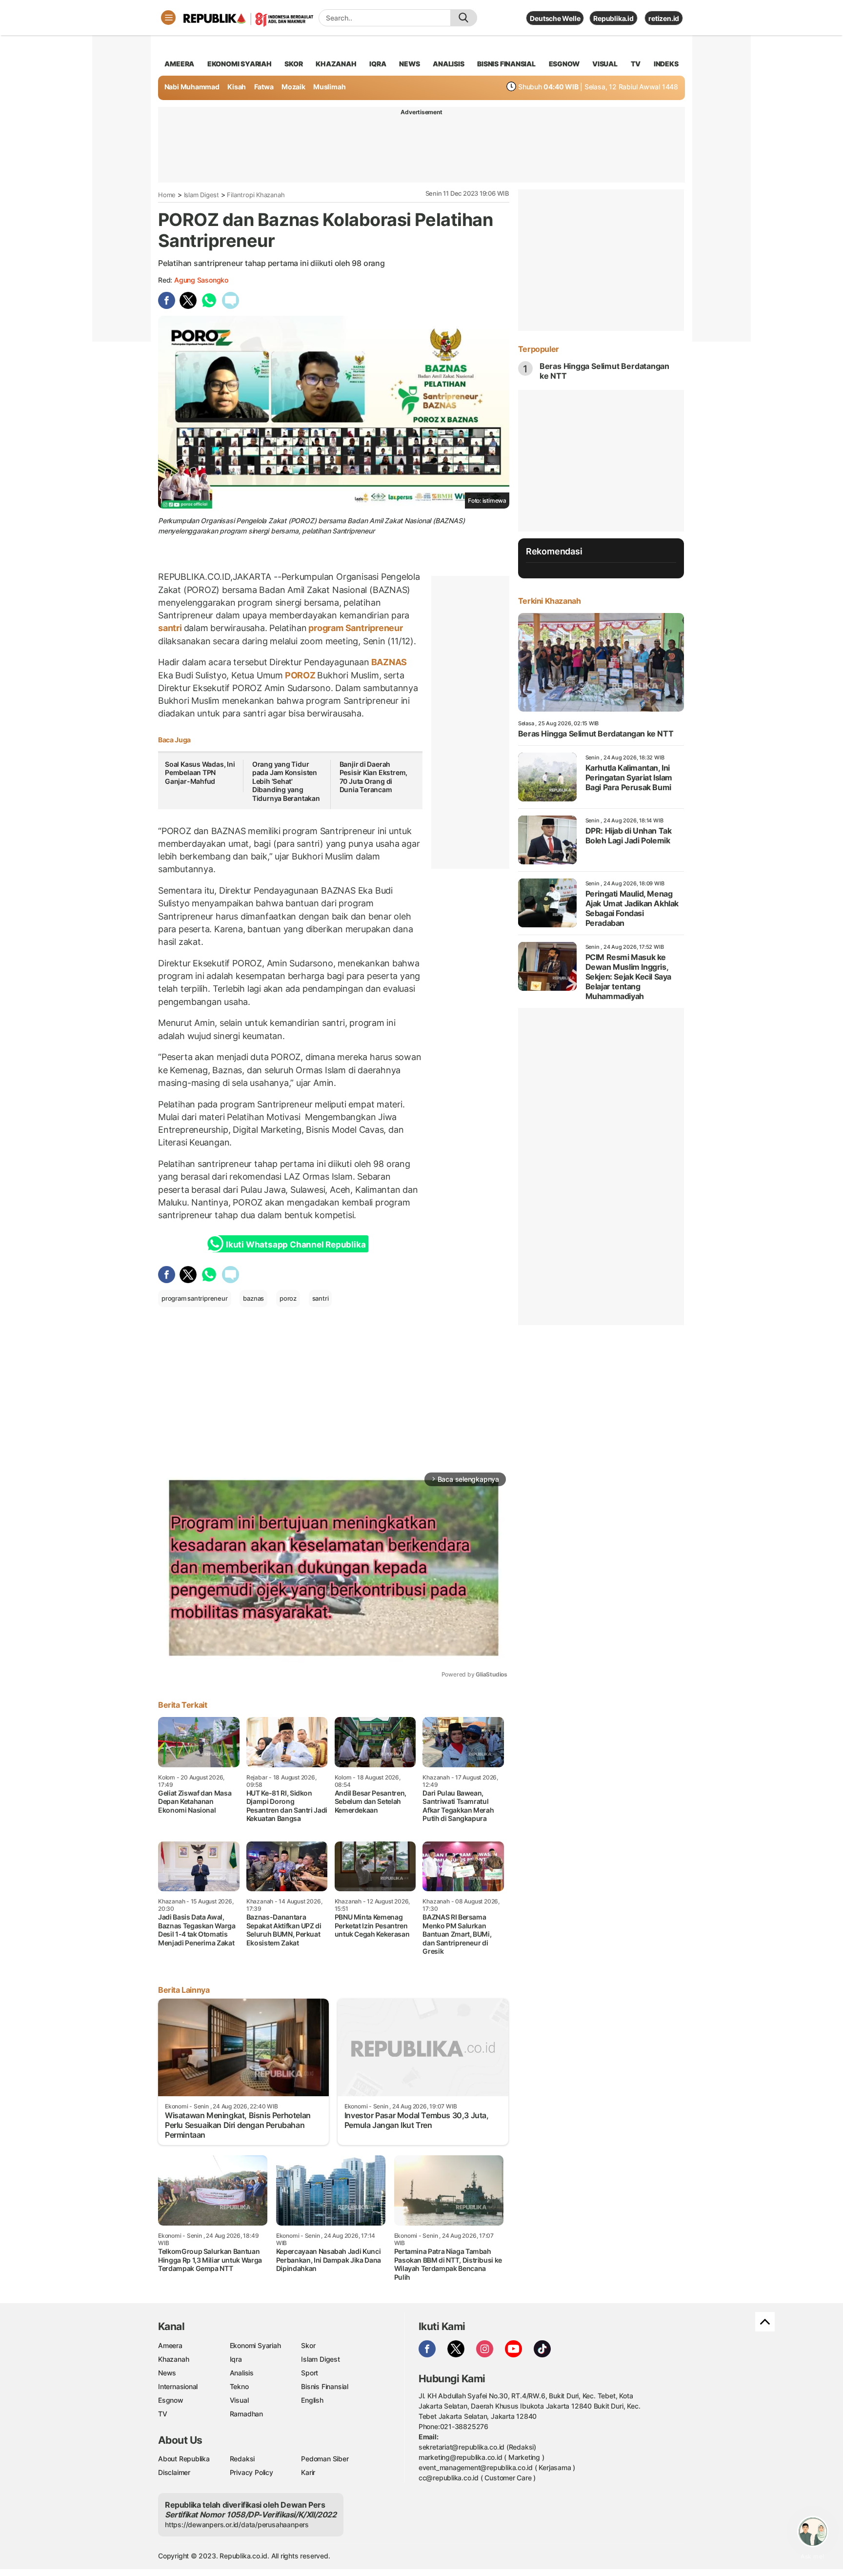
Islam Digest (201, 195)
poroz (288, 1298)
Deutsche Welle (555, 18)
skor (293, 64)
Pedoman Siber (325, 2459)
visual (605, 64)
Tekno (239, 2386)
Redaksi (242, 2459)
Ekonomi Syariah (240, 64)
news (409, 64)
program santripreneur (195, 1298)
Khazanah (173, 2359)
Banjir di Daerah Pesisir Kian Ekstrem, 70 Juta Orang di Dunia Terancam (374, 777)
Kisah (237, 87)
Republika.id (613, 18)
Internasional (178, 2386)
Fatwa (264, 87)
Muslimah (329, 87)
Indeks (666, 64)
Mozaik (293, 87)
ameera (179, 64)
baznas (253, 1298)
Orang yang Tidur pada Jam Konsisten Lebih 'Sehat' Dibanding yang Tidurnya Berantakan (286, 781)
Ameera (170, 2345)
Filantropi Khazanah (256, 195)
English (312, 2400)
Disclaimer (174, 2472)
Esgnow (171, 2400)
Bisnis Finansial (506, 64)
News (167, 2373)
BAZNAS (388, 662)
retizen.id (664, 18)
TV (636, 64)
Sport (310, 2373)
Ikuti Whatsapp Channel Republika (296, 1245)
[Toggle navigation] (168, 18)
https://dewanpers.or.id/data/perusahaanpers (237, 2525)
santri (171, 628)
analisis (448, 64)
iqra (378, 64)
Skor (308, 2345)
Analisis (242, 2373)
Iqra (236, 2359)
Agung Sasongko (201, 280)
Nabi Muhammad (192, 87)
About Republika (184, 2459)
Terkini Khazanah (550, 601)
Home (167, 195)
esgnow (564, 64)
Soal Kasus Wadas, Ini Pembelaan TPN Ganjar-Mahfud (200, 773)
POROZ (300, 675)
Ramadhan (246, 2414)
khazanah (336, 64)
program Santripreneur (354, 628)
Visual (239, 2400)
